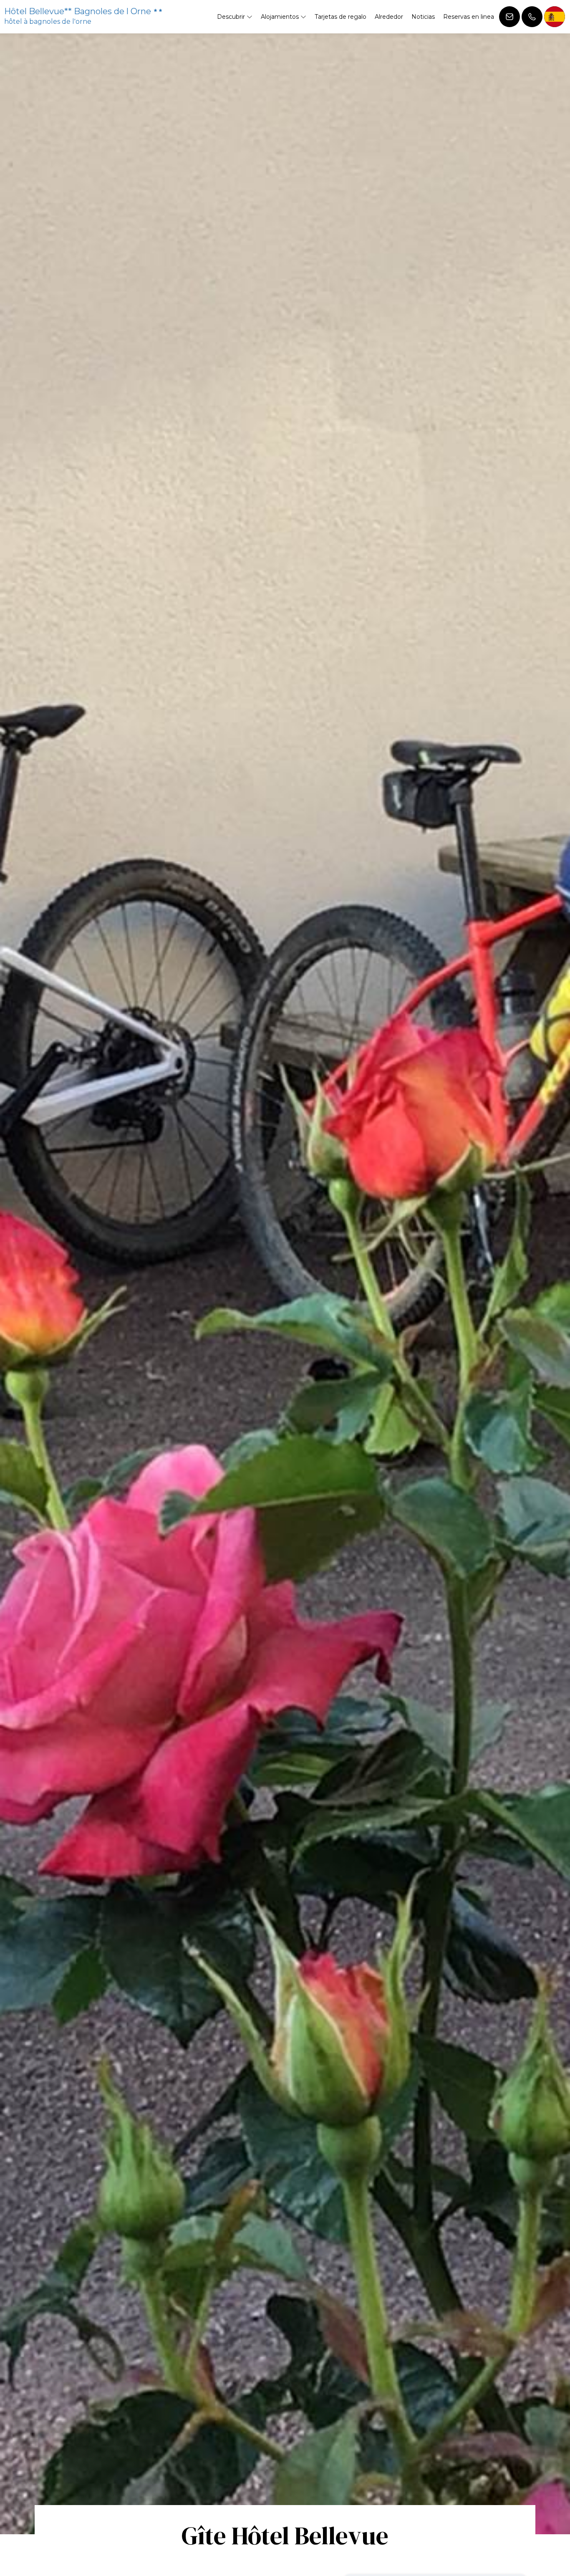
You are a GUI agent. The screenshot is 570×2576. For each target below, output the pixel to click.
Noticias (423, 17)
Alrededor (389, 17)
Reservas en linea (469, 17)
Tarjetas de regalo (340, 17)
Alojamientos (281, 17)
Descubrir (232, 17)
